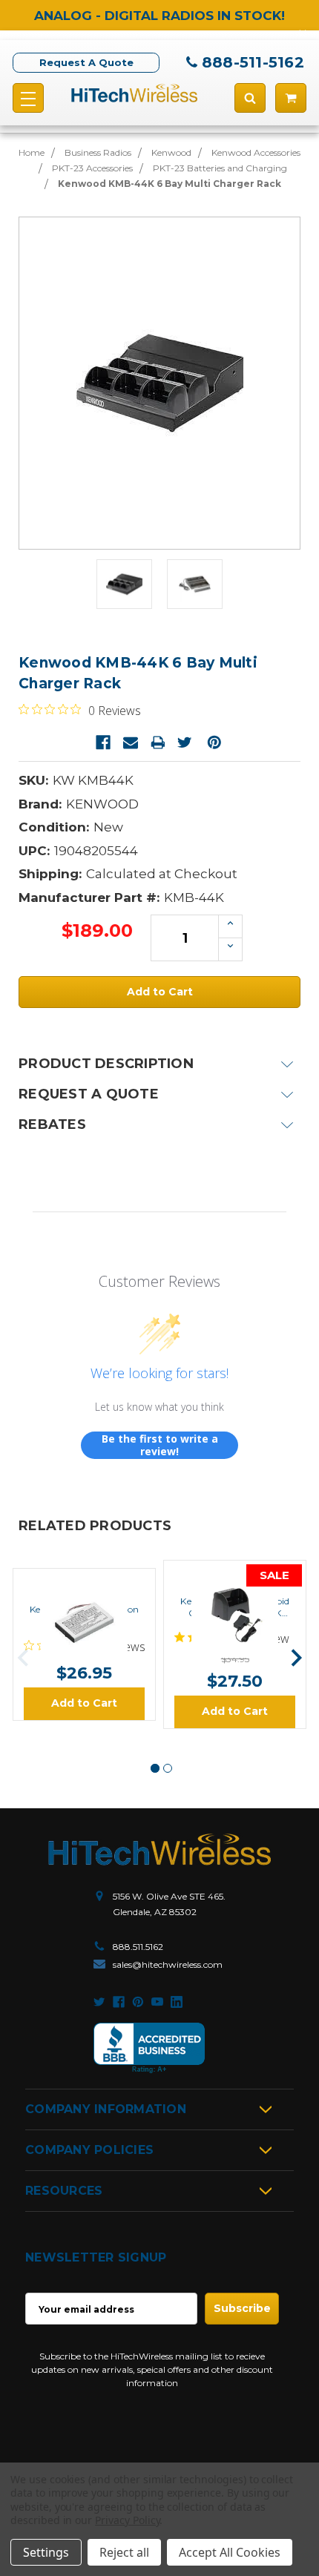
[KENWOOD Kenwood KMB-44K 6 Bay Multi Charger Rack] (124, 584)
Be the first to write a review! (160, 1445)
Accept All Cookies (230, 2552)
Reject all (124, 2552)
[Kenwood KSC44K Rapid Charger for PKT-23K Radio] (235, 1573)
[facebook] (119, 2002)
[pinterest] (138, 2002)
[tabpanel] (84, 1644)
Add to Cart (84, 1703)
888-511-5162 (253, 62)
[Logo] (159, 1849)
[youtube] (157, 2002)
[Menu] (28, 98)
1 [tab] (155, 1768)
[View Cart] (291, 98)
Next (296, 1658)
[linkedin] (177, 2002)
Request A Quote (86, 62)
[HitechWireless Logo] (134, 93)
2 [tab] (168, 1768)
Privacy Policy (127, 2520)
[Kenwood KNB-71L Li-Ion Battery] (85, 1581)
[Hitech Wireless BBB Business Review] (149, 2048)
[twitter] (99, 2002)
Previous (23, 1658)
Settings (46, 2552)
